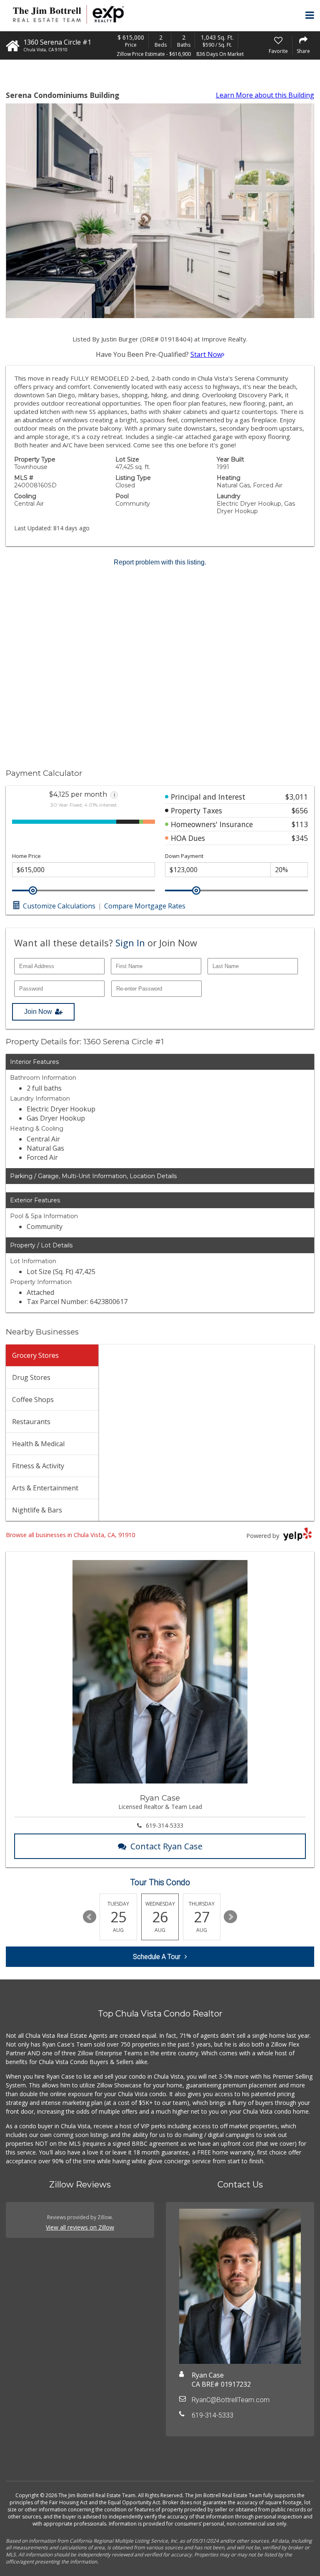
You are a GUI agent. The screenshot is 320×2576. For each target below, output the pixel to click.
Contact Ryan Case (166, 1846)
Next (230, 1917)
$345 (300, 838)
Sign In (130, 943)
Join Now (38, 1012)
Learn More (265, 95)
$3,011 (297, 797)
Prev (90, 1917)
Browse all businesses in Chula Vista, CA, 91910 (70, 1535)
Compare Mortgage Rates (145, 906)
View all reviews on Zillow (80, 2227)
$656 (300, 810)
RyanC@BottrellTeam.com (231, 2400)
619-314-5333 (165, 1825)
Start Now (206, 354)
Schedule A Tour (157, 1957)
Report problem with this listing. (160, 562)
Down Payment (184, 856)
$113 (300, 824)
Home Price (26, 856)
